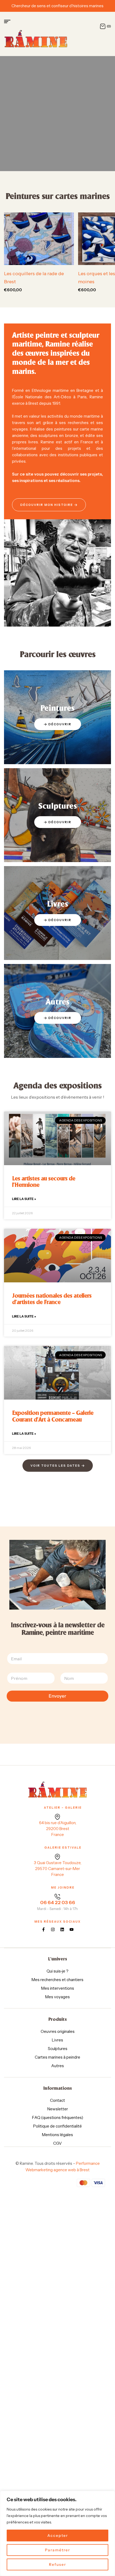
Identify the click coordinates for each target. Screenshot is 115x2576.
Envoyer (57, 1696)
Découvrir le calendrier (56, 126)
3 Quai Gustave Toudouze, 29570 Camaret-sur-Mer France (58, 1869)
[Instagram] (53, 1929)
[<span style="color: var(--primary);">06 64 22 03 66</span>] (57, 1897)
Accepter (58, 2535)
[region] (57, 2533)
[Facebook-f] (43, 1929)
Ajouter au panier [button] (42, 259)
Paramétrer (57, 2550)
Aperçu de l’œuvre (66, 259)
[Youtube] (72, 1929)
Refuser (57, 2564)
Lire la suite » (24, 1199)
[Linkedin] (62, 1929)
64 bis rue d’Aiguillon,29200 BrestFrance (58, 1829)
